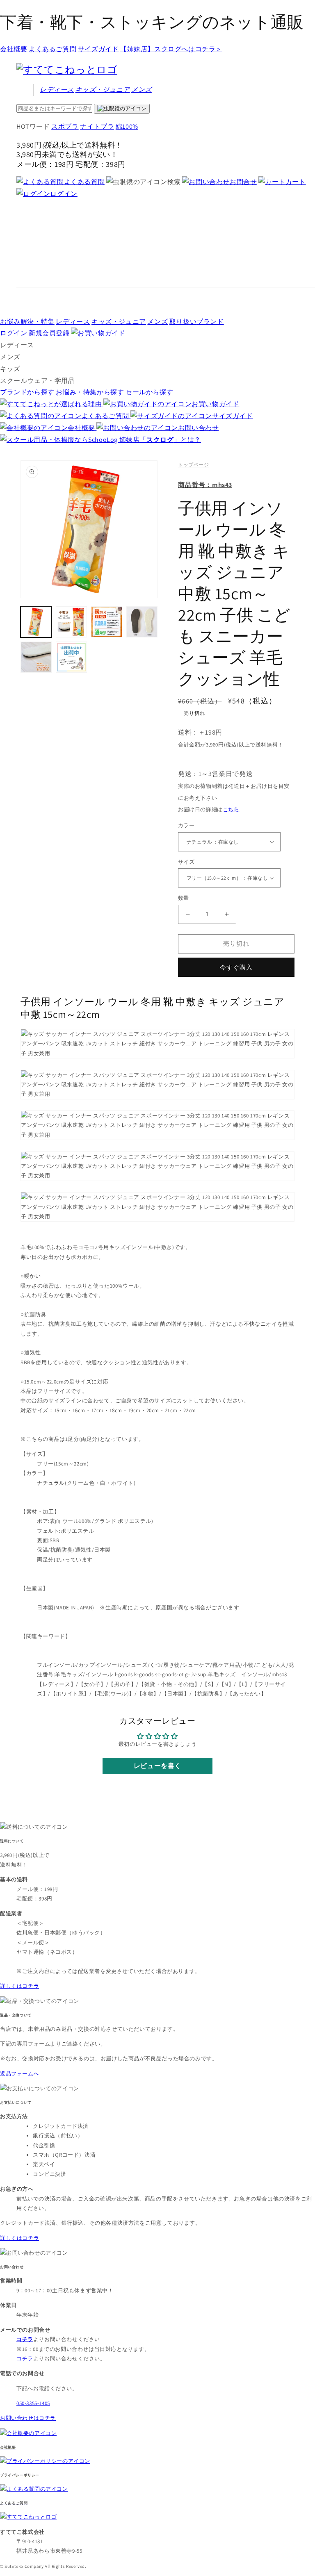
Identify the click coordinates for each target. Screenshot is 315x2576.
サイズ (186, 862)
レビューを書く (157, 1766)
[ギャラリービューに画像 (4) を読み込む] (142, 622)
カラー (186, 825)
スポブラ (65, 126)
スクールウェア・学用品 (38, 381)
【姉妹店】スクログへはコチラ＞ (171, 49)
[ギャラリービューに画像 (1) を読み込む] (36, 622)
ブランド (197, 322)
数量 (184, 898)
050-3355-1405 (33, 2403)
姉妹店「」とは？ (160, 440)
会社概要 (14, 49)
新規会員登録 (49, 333)
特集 (27, 322)
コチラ (25, 2359)
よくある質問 (84, 182)
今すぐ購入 (236, 967)
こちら (231, 809)
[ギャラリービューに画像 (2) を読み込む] (71, 622)
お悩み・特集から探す (90, 392)
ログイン (64, 194)
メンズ (142, 90)
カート (296, 182)
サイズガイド (98, 49)
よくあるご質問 (52, 49)
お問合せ (243, 182)
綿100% (127, 126)
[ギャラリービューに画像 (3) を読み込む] (107, 622)
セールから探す (149, 392)
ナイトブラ (97, 126)
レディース (57, 90)
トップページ (194, 465)
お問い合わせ (198, 428)
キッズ (103, 90)
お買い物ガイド (215, 404)
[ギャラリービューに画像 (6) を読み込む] (71, 657)
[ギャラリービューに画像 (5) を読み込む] (36, 657)
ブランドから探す (27, 392)
